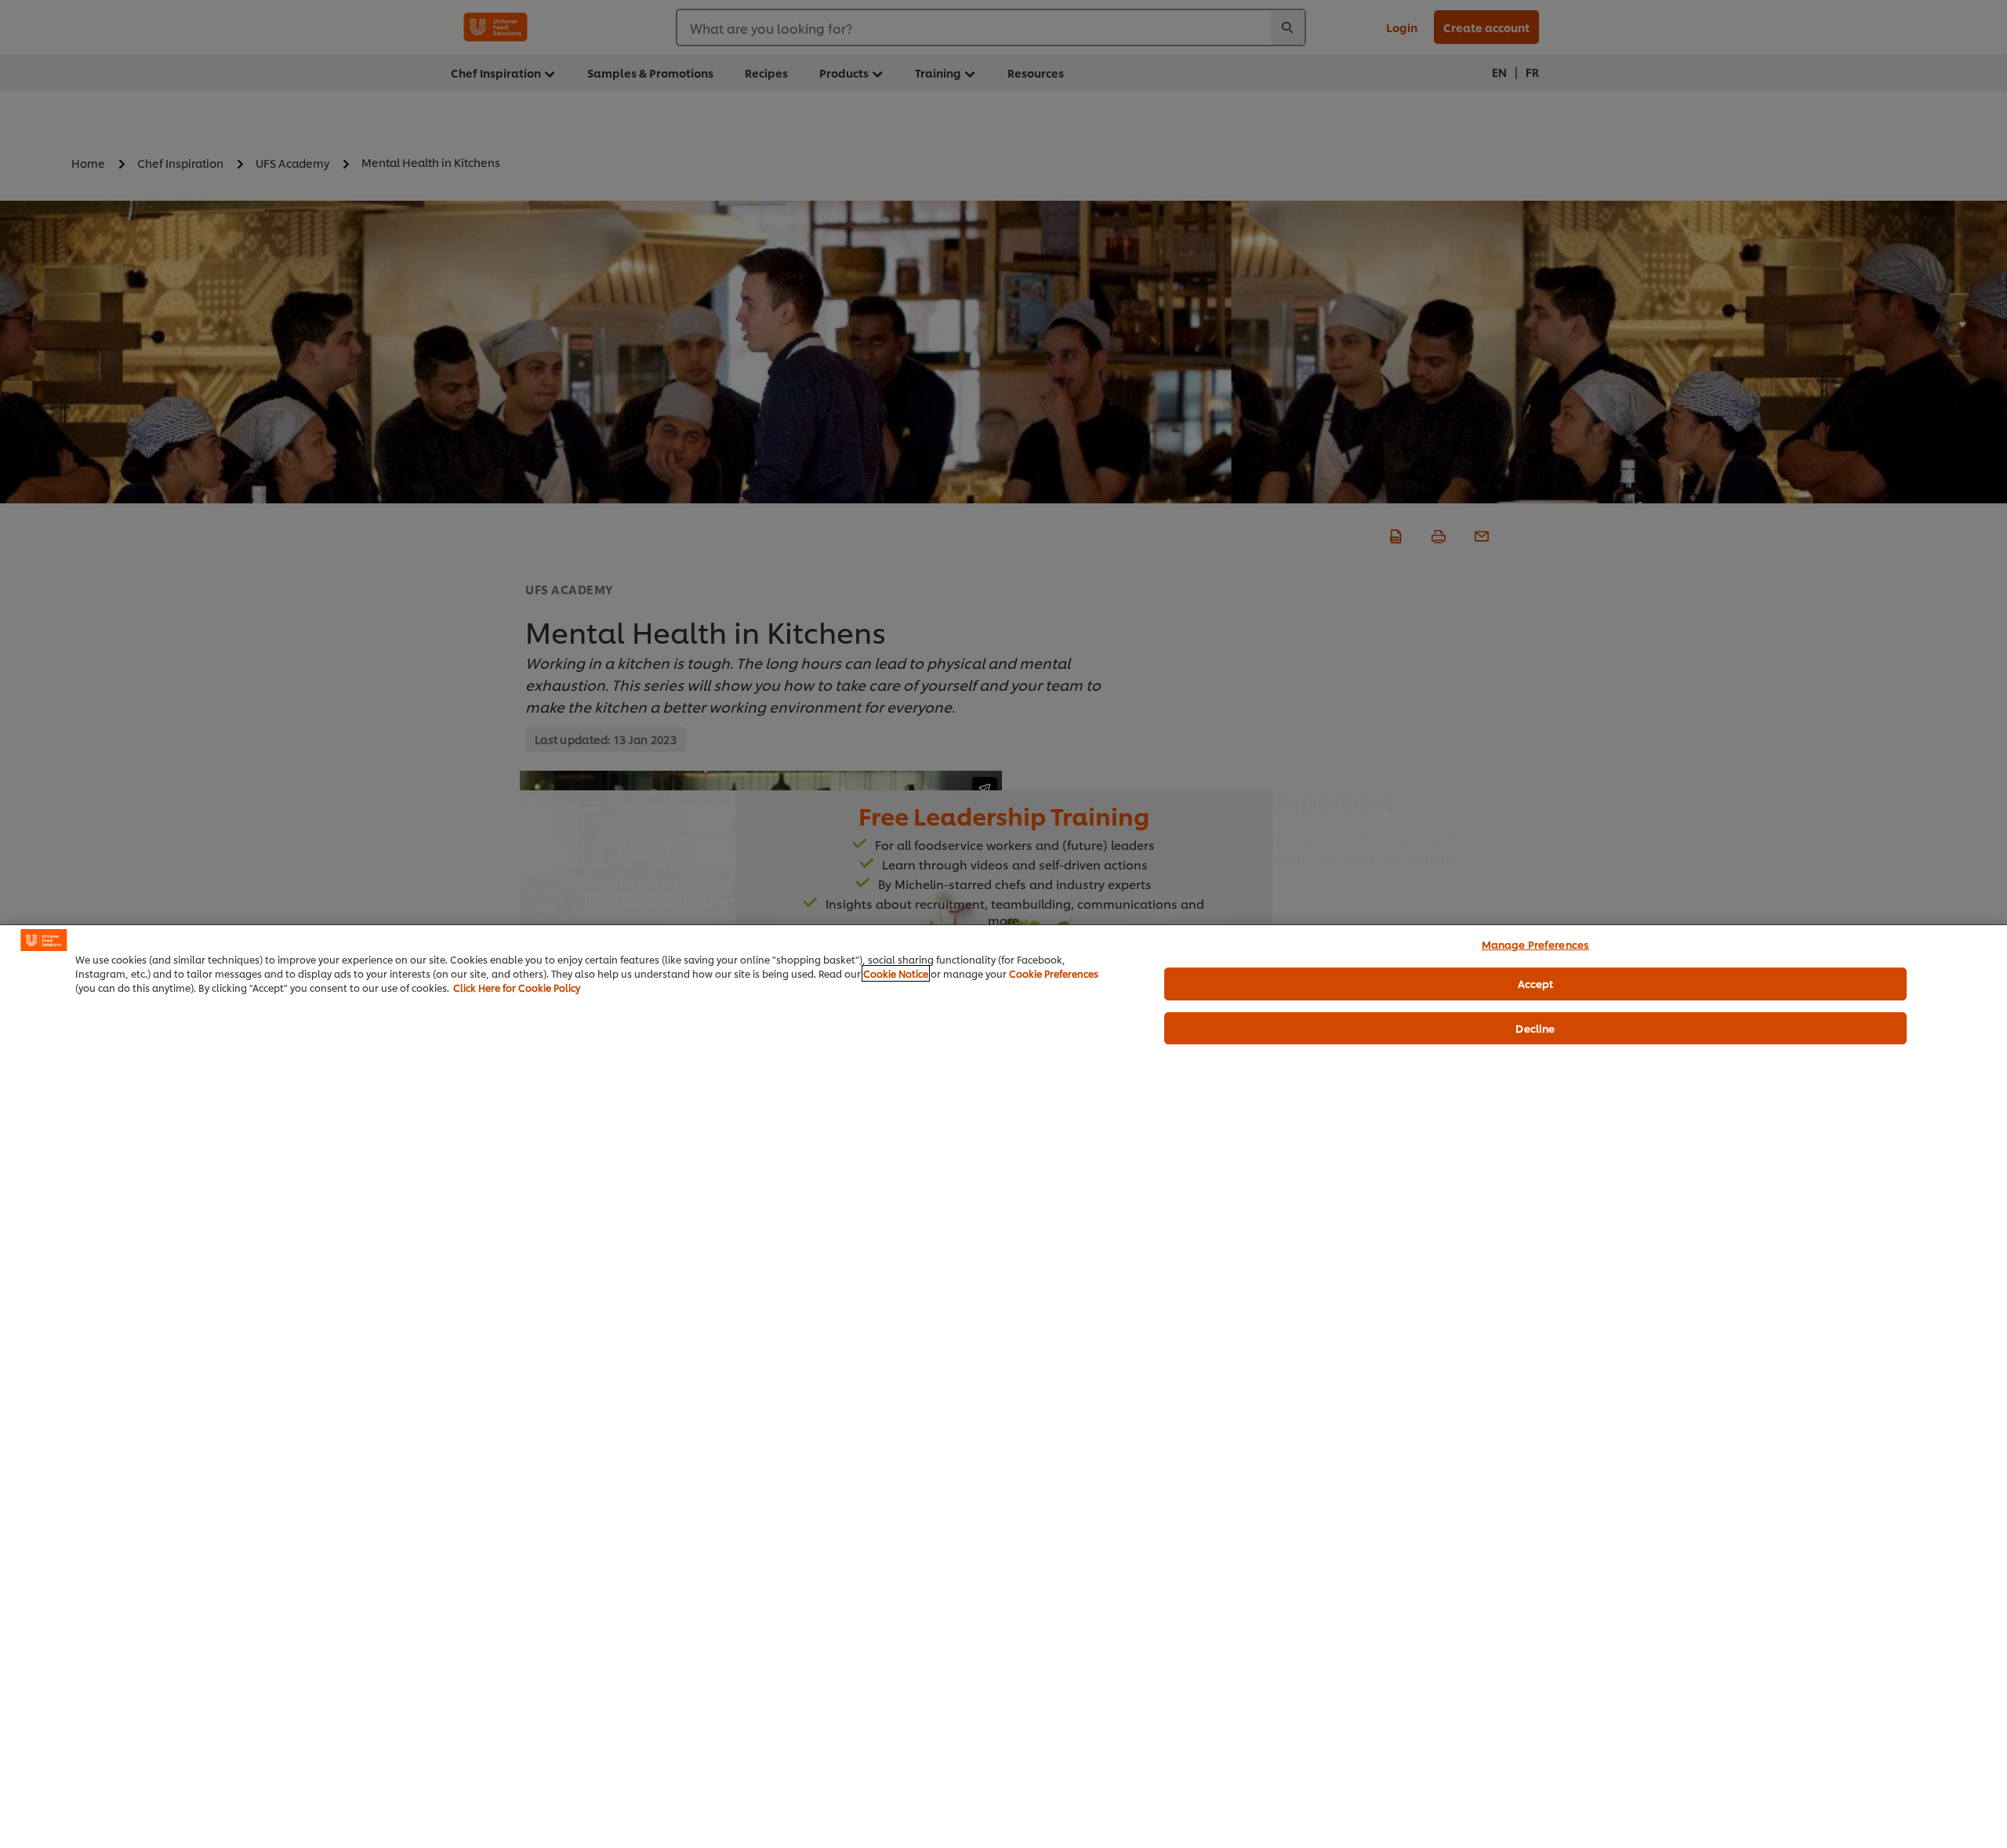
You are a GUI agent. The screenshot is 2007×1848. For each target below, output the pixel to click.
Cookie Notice (896, 973)
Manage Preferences (1535, 944)
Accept (1536, 983)
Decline (1535, 1028)
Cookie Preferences (1054, 973)
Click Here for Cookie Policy (517, 988)
